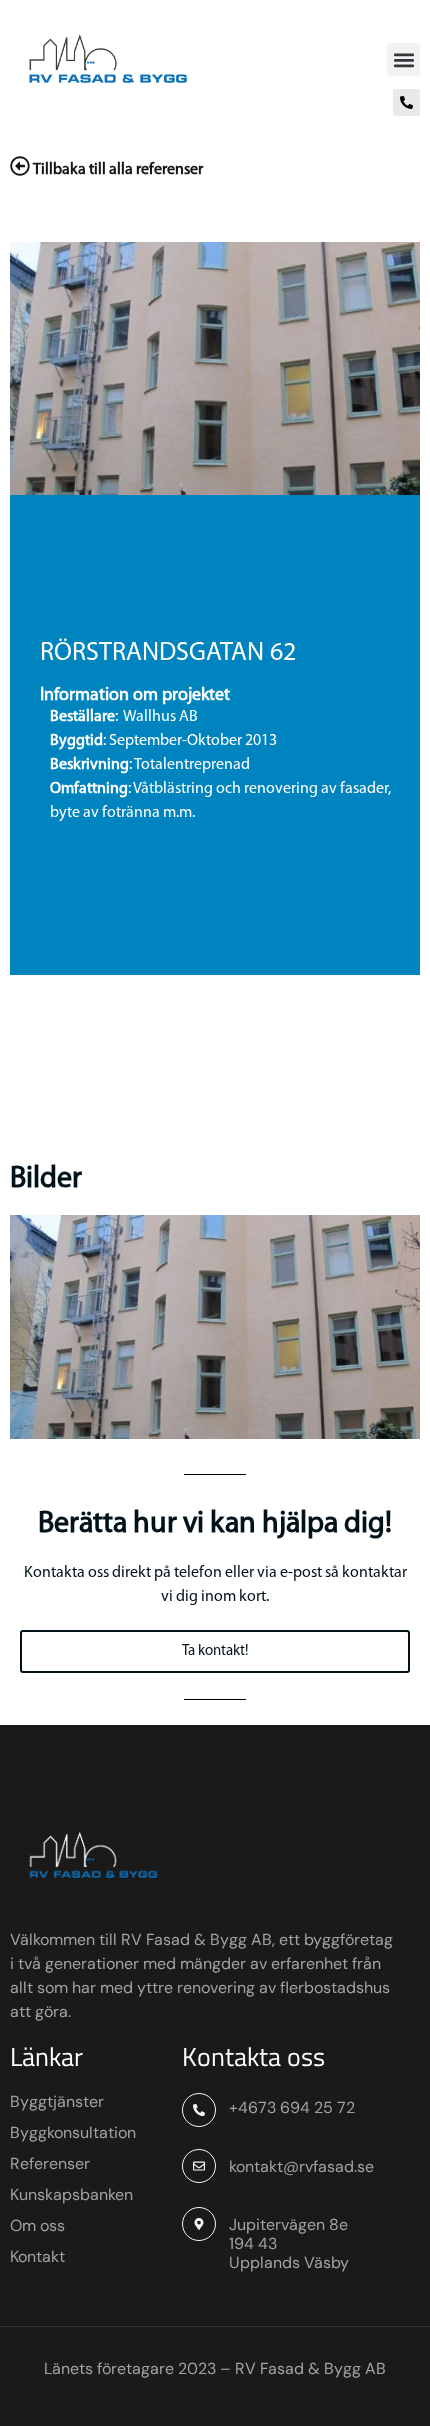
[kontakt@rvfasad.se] (199, 2166)
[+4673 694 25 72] (199, 2110)
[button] (403, 59)
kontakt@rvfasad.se (301, 2166)
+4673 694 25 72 (292, 2107)
